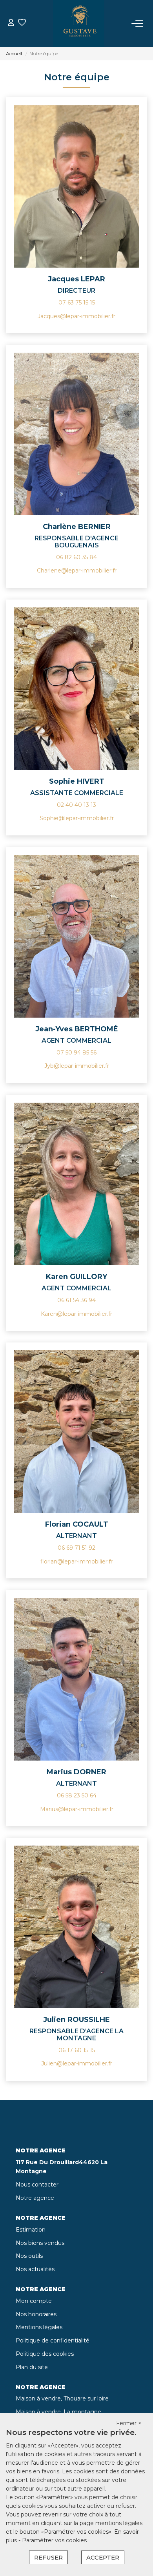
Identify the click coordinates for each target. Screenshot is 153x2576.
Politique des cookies (45, 2354)
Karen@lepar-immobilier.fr (76, 1314)
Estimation (31, 2230)
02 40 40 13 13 (76, 805)
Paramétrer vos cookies (54, 2540)
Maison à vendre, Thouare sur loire (62, 2398)
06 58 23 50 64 (77, 1795)
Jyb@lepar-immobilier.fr (77, 1066)
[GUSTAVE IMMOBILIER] (79, 24)
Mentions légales (39, 2327)
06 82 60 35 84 (76, 557)
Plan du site (32, 2367)
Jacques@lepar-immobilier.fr (76, 316)
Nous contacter (37, 2185)
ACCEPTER (103, 2557)
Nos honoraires (36, 2314)
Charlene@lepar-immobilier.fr (77, 571)
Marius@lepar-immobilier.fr (77, 1809)
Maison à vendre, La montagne (58, 2412)
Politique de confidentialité (53, 2341)
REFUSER (48, 2557)
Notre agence (35, 2198)
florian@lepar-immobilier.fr (76, 1562)
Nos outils (29, 2256)
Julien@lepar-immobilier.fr (77, 2063)
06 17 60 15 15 (77, 2050)
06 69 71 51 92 (76, 1548)
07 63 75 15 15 (77, 303)
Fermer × (129, 2423)
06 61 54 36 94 (76, 1300)
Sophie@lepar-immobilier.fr (77, 818)
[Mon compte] (11, 23)
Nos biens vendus (40, 2243)
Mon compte (34, 2301)
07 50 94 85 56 (76, 1053)
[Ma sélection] (22, 23)
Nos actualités (35, 2269)
